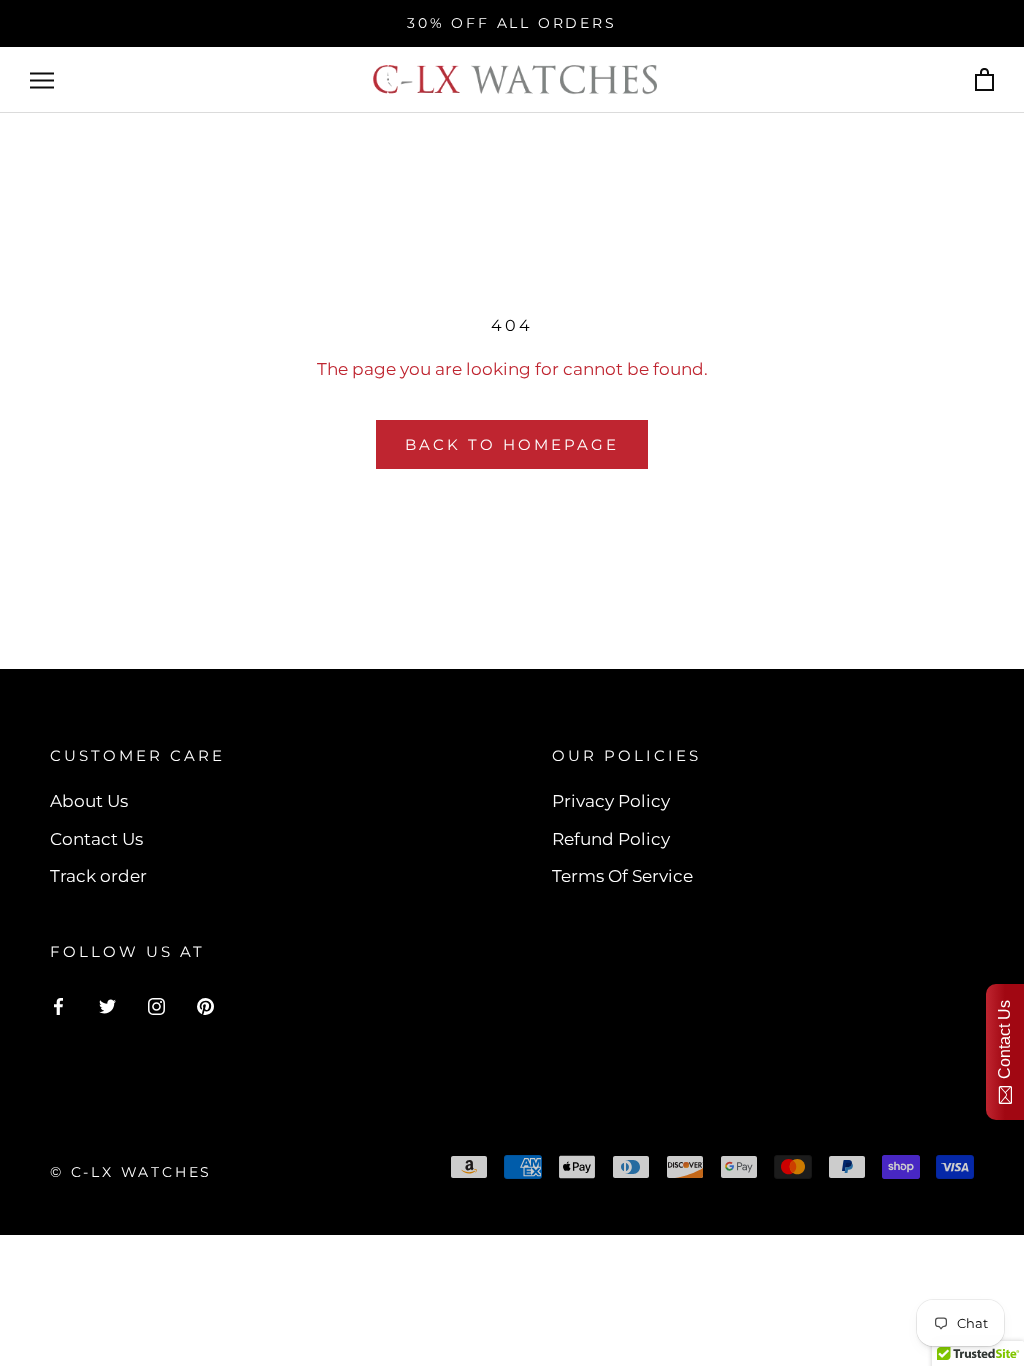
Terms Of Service (622, 876)
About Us (89, 801)
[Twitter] (107, 1004)
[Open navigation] (42, 80)
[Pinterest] (205, 1004)
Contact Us (96, 839)
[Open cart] (984, 80)
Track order (98, 876)
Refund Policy (611, 839)
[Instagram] (156, 1004)
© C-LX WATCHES (131, 1172)
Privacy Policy (611, 801)
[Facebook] (58, 1004)
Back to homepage (512, 444)
